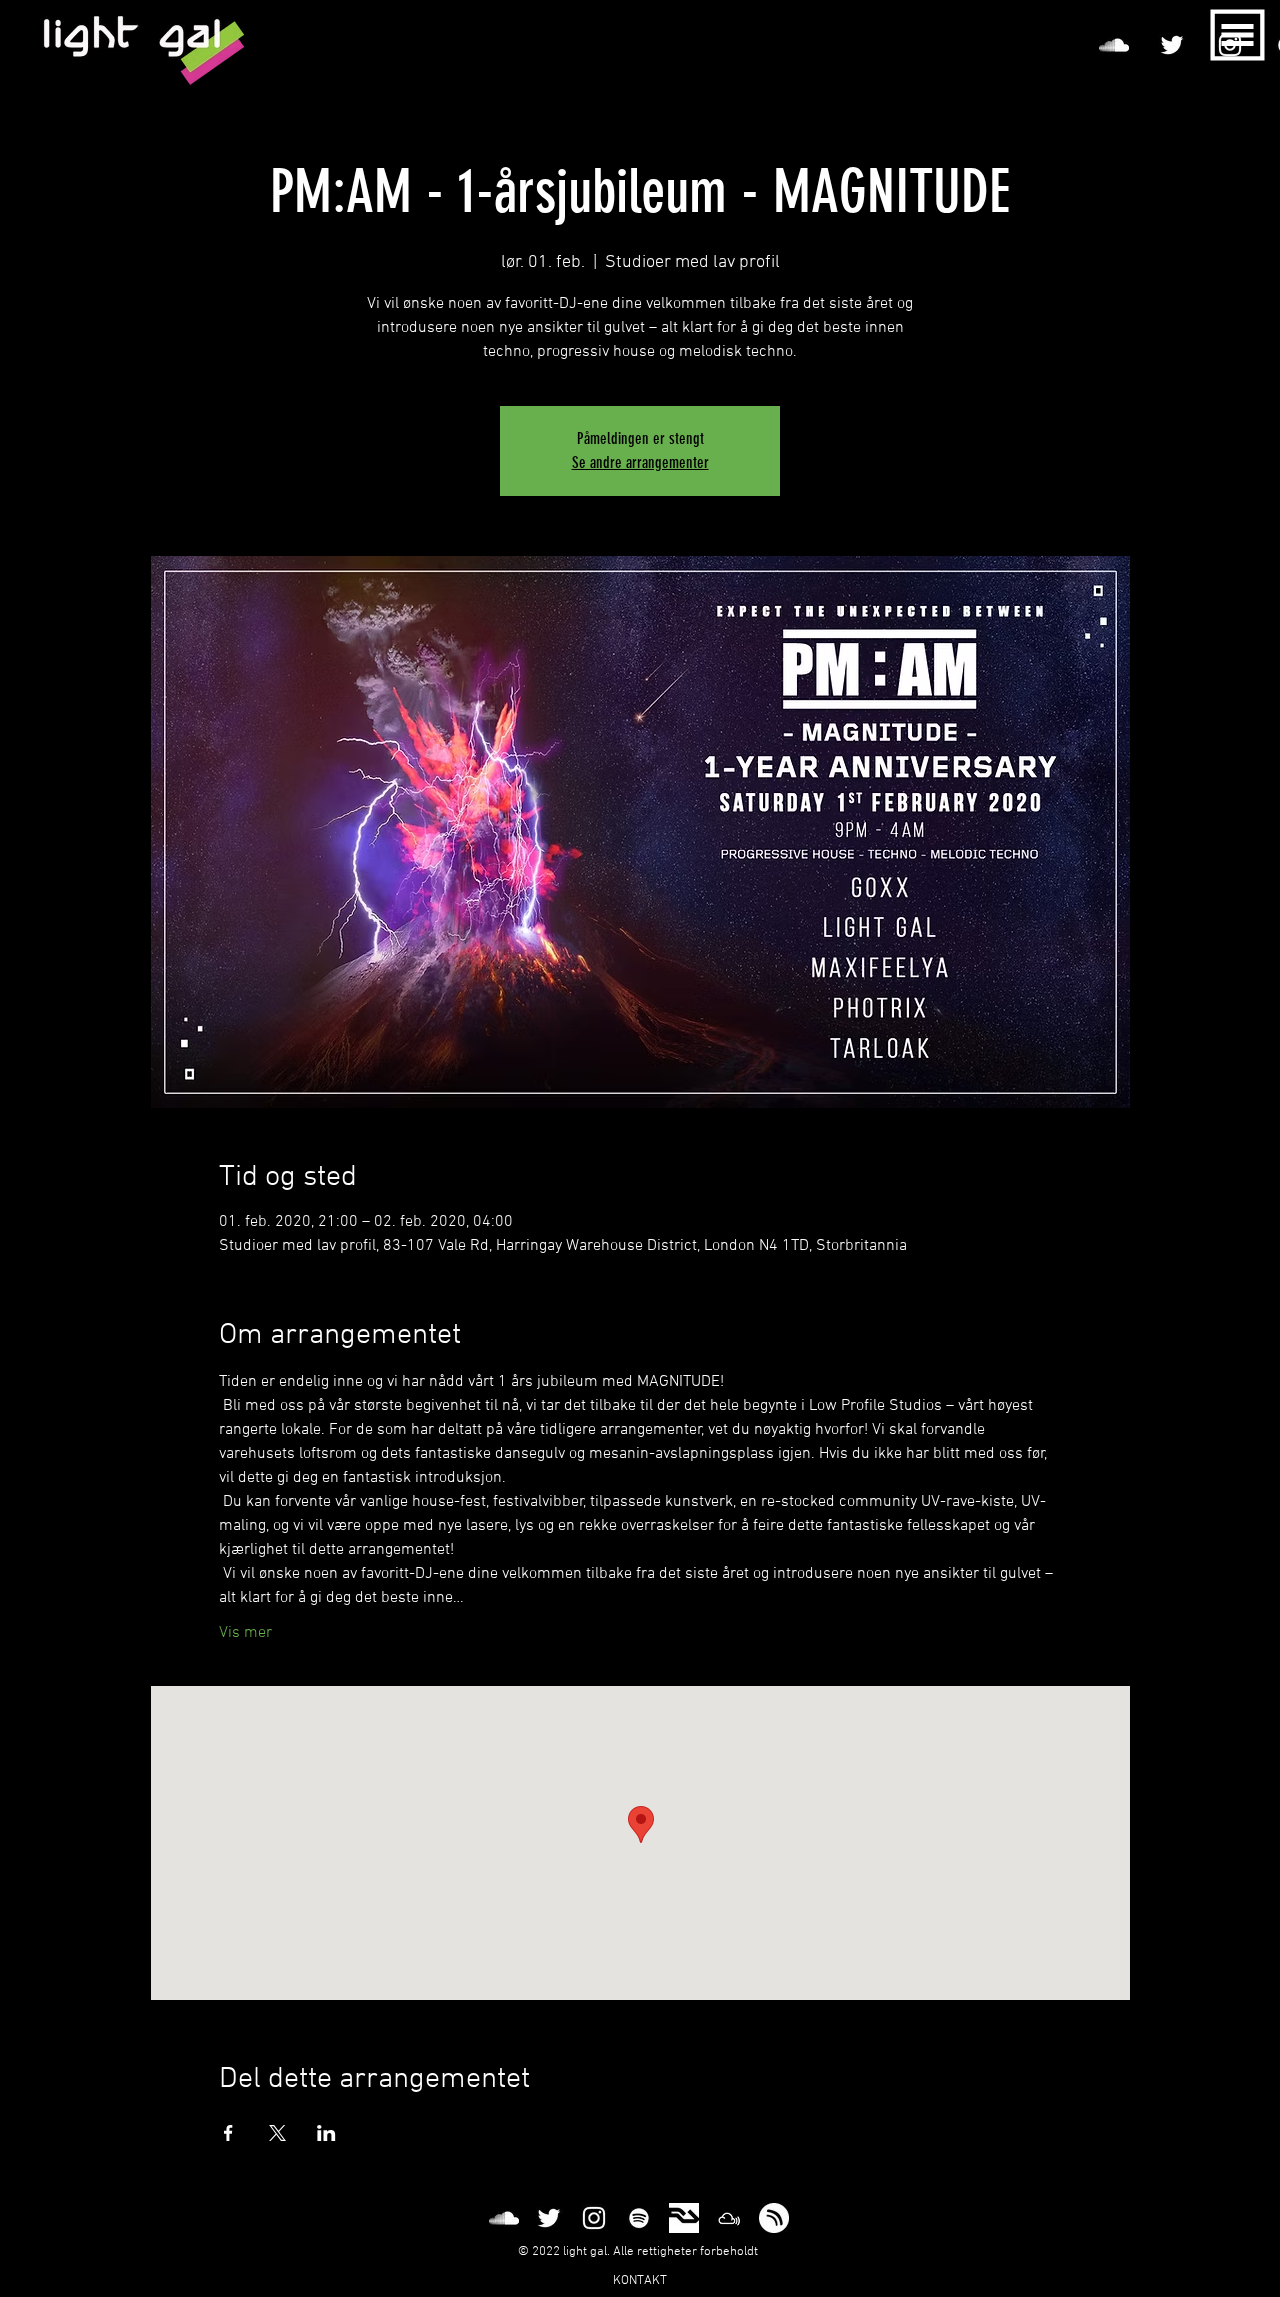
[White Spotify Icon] (639, 2218)
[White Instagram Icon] (594, 2218)
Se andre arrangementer (640, 462)
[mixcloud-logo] (729, 2218)
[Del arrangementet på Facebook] (228, 2133)
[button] (1238, 35)
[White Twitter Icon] (1172, 45)
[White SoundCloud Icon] (1114, 45)
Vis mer (245, 1633)
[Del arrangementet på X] (277, 2133)
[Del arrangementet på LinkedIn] (326, 2133)
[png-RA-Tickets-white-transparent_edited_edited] (684, 2218)
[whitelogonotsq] (774, 2218)
